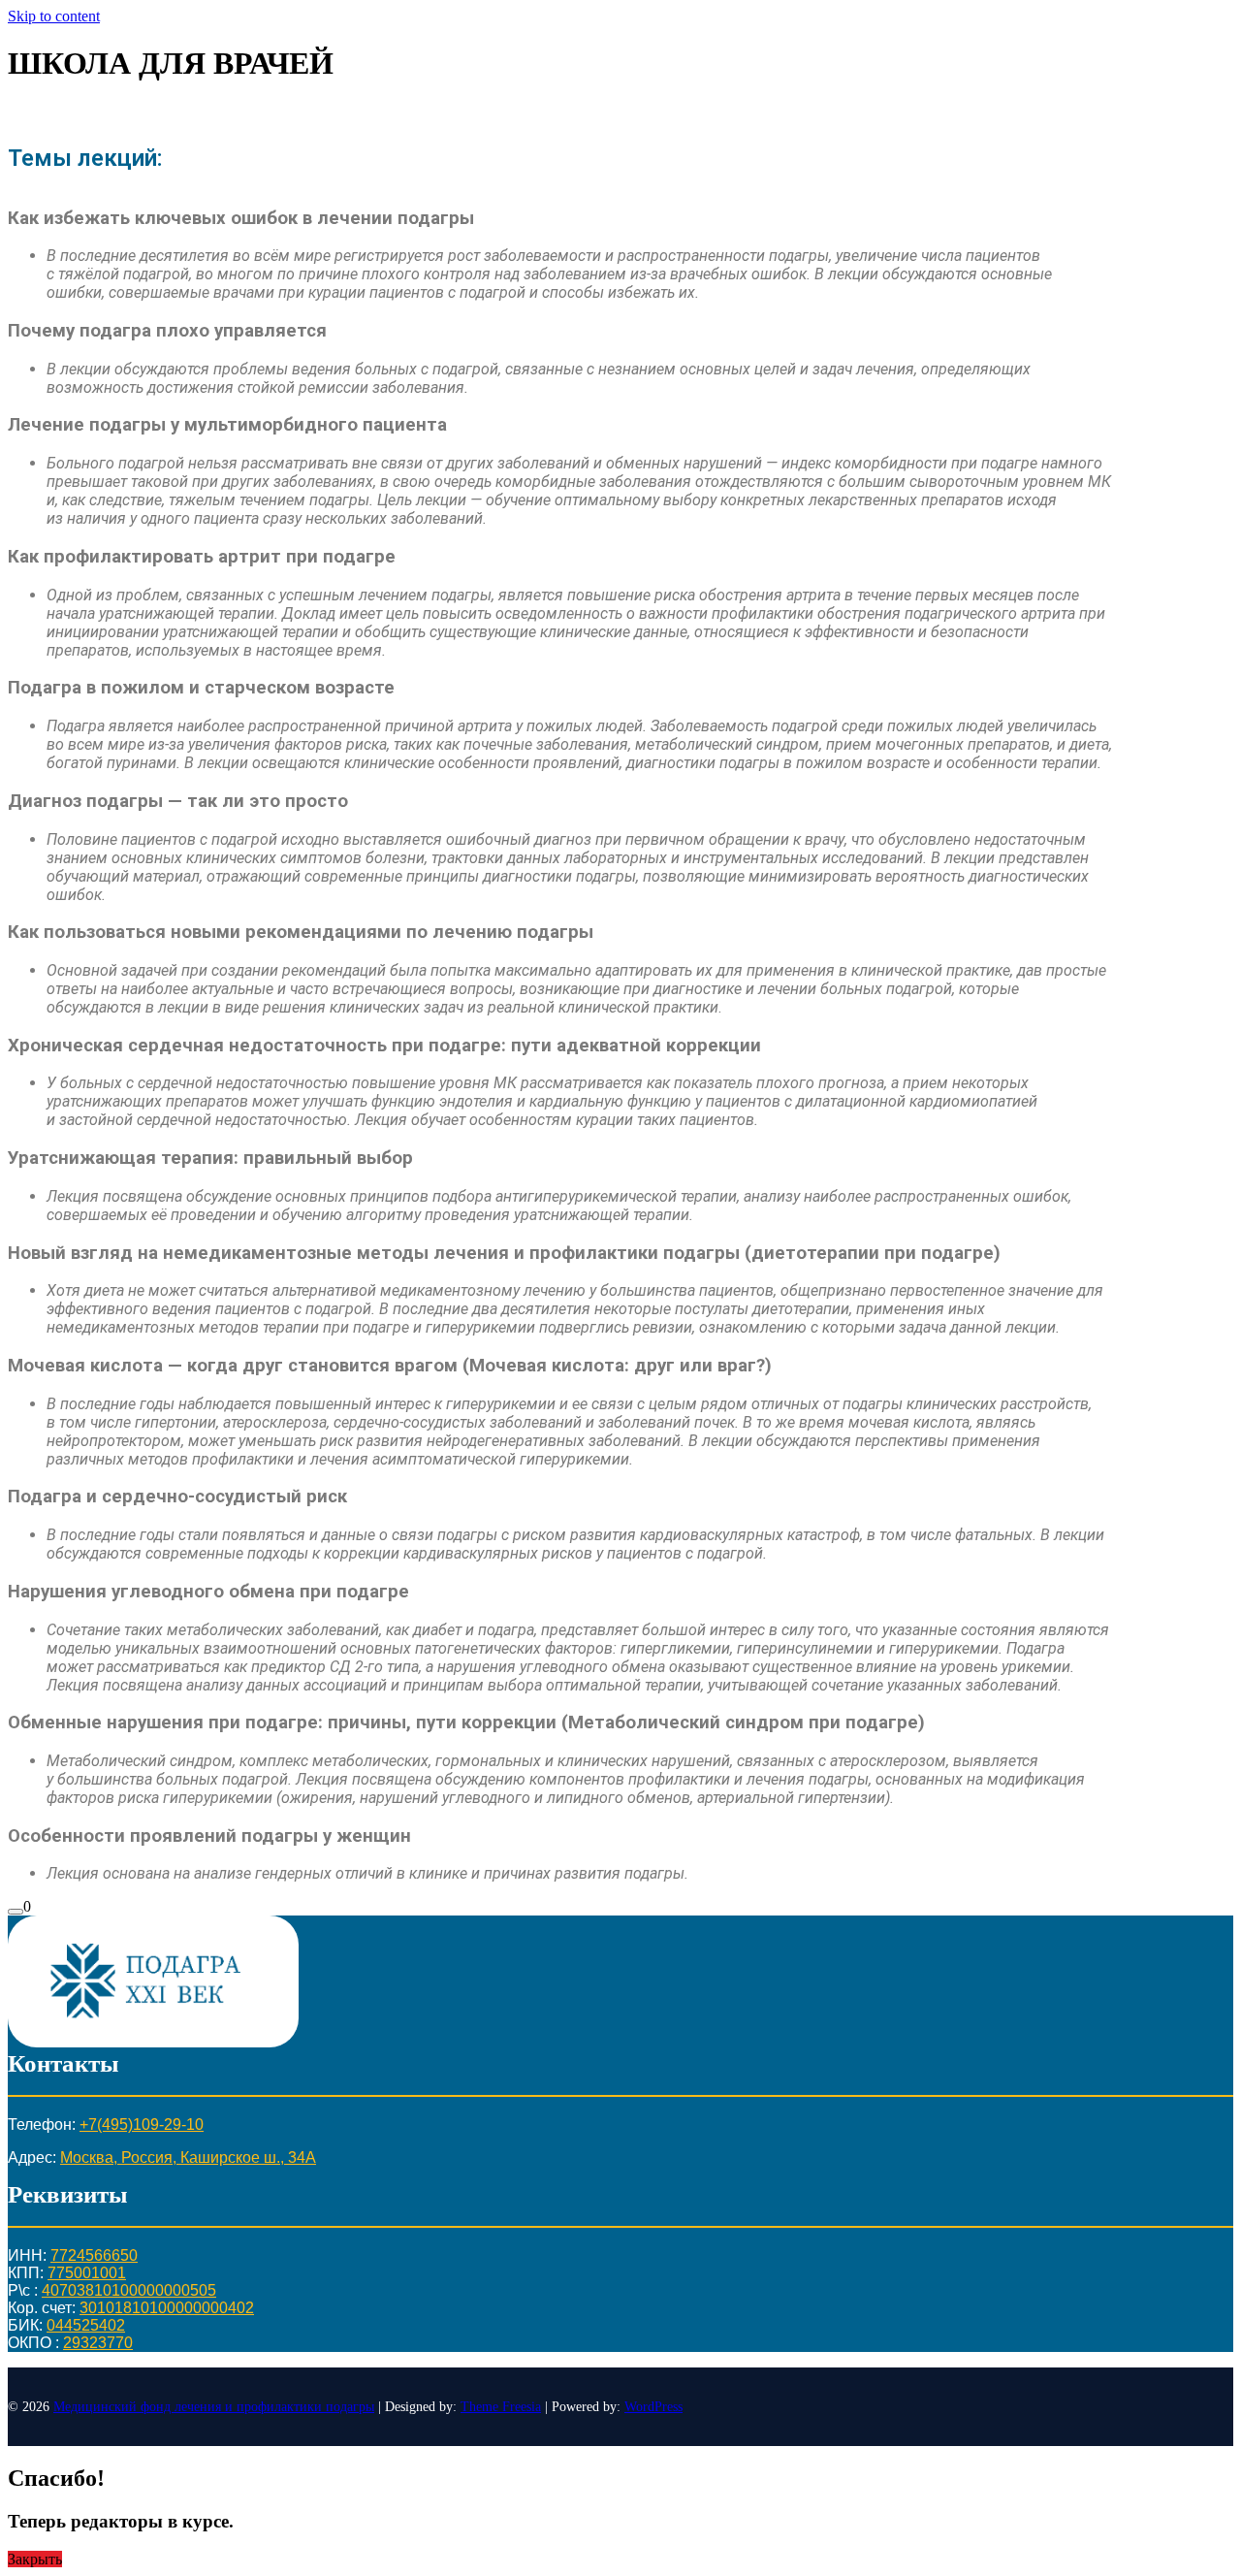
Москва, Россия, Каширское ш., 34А (188, 2157)
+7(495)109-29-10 (142, 2125)
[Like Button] (16, 1912)
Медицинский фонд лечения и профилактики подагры (214, 2407)
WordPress (653, 2407)
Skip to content (54, 16)
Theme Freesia (501, 2407)
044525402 (86, 2325)
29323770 (98, 2343)
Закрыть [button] (35, 2559)
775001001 (87, 2273)
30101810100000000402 (167, 2308)
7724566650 (94, 2255)
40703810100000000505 (129, 2290)
